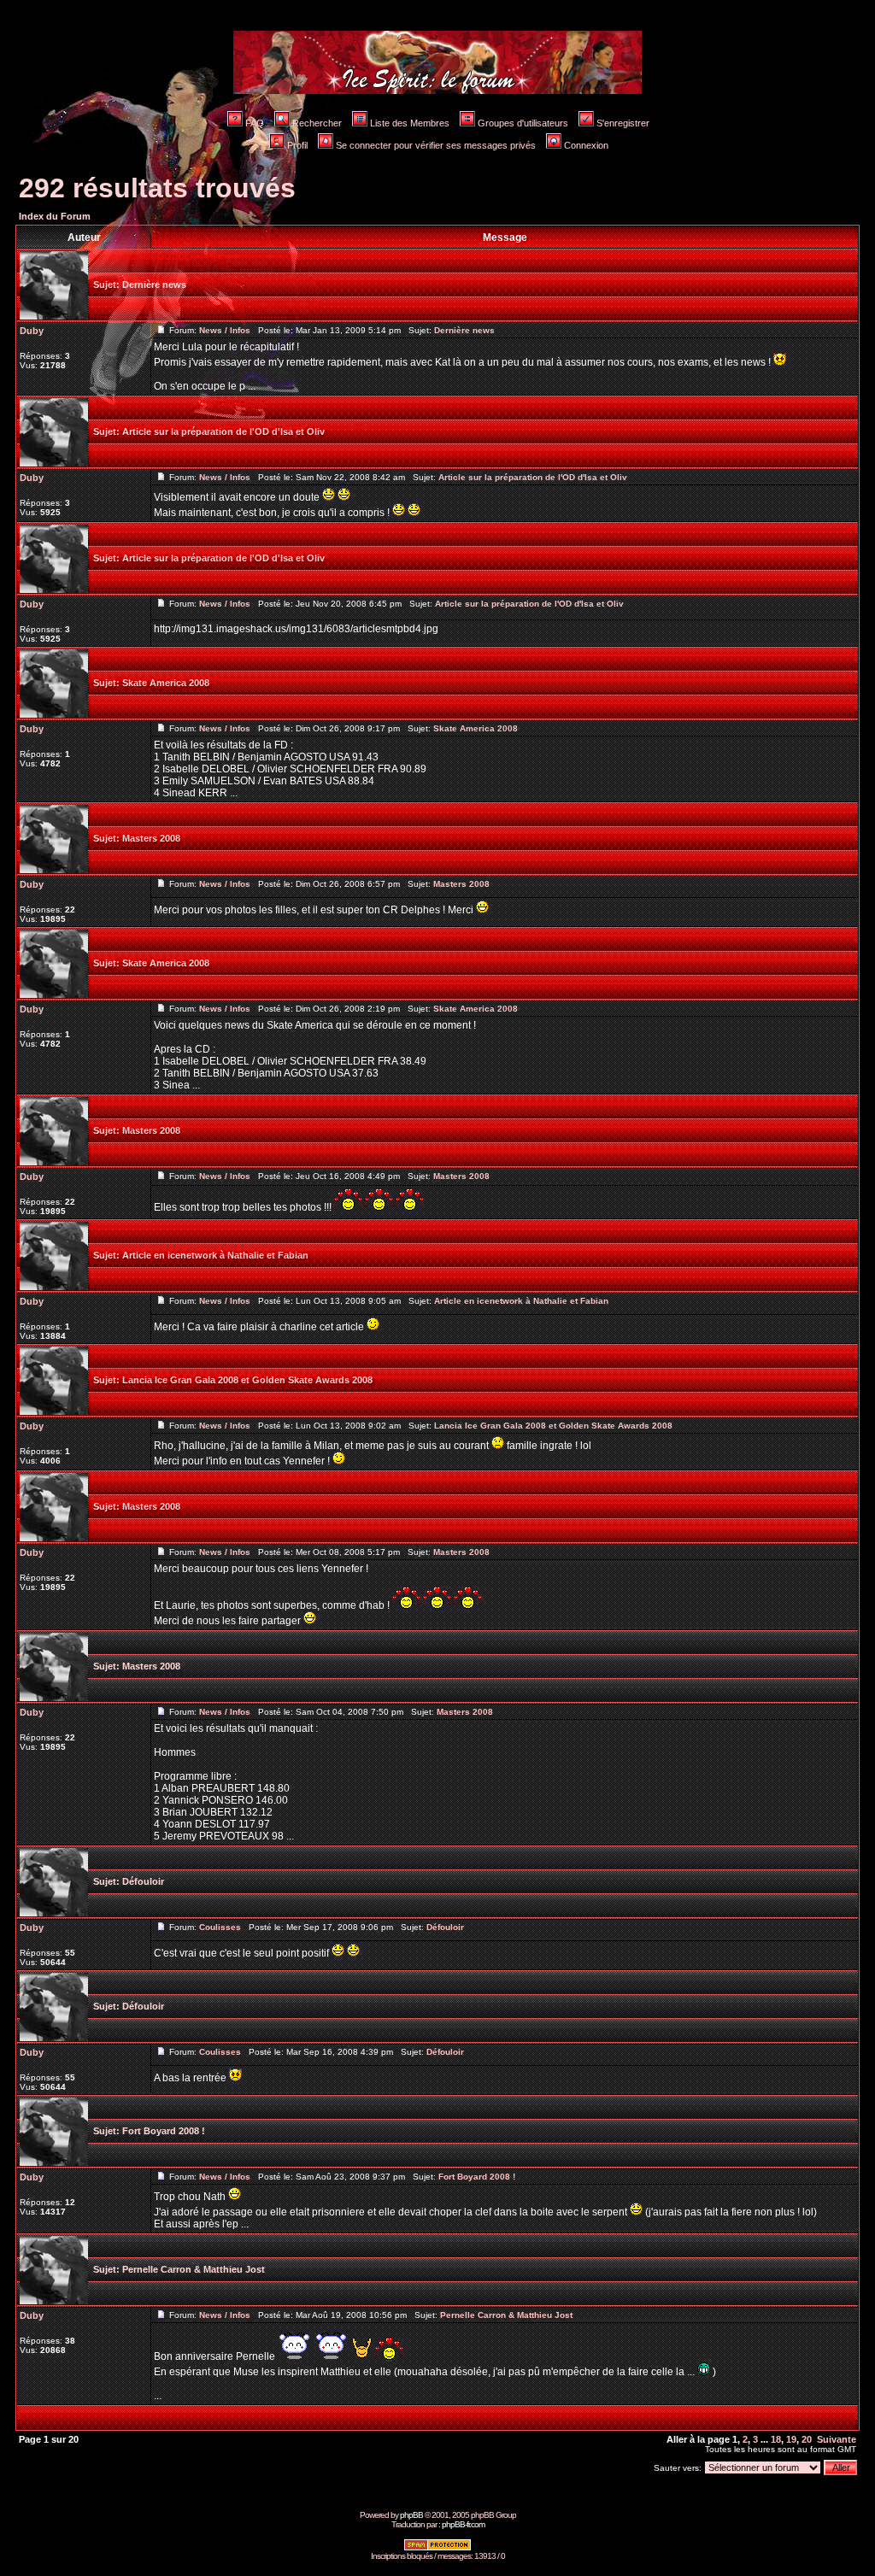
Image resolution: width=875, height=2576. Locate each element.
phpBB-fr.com (463, 2524)
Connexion (586, 145)
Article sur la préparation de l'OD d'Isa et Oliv (223, 431)
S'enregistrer (623, 123)
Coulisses (220, 1927)
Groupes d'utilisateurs (523, 123)
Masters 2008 (151, 838)
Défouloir (143, 1881)
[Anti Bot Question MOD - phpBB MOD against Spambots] (437, 2548)
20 (807, 2439)
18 (776, 2439)
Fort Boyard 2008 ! (164, 2131)
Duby (32, 331)
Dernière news (154, 285)
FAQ (255, 123)
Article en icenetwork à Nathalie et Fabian (215, 1255)
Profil (297, 145)
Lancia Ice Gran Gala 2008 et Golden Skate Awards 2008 (247, 1380)
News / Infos (225, 330)
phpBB (411, 2515)
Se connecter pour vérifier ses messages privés (436, 145)
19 (791, 2439)
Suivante (837, 2439)
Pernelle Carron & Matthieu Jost (194, 2269)
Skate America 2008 (166, 683)
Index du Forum (55, 216)
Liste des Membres (410, 123)
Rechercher (317, 123)
